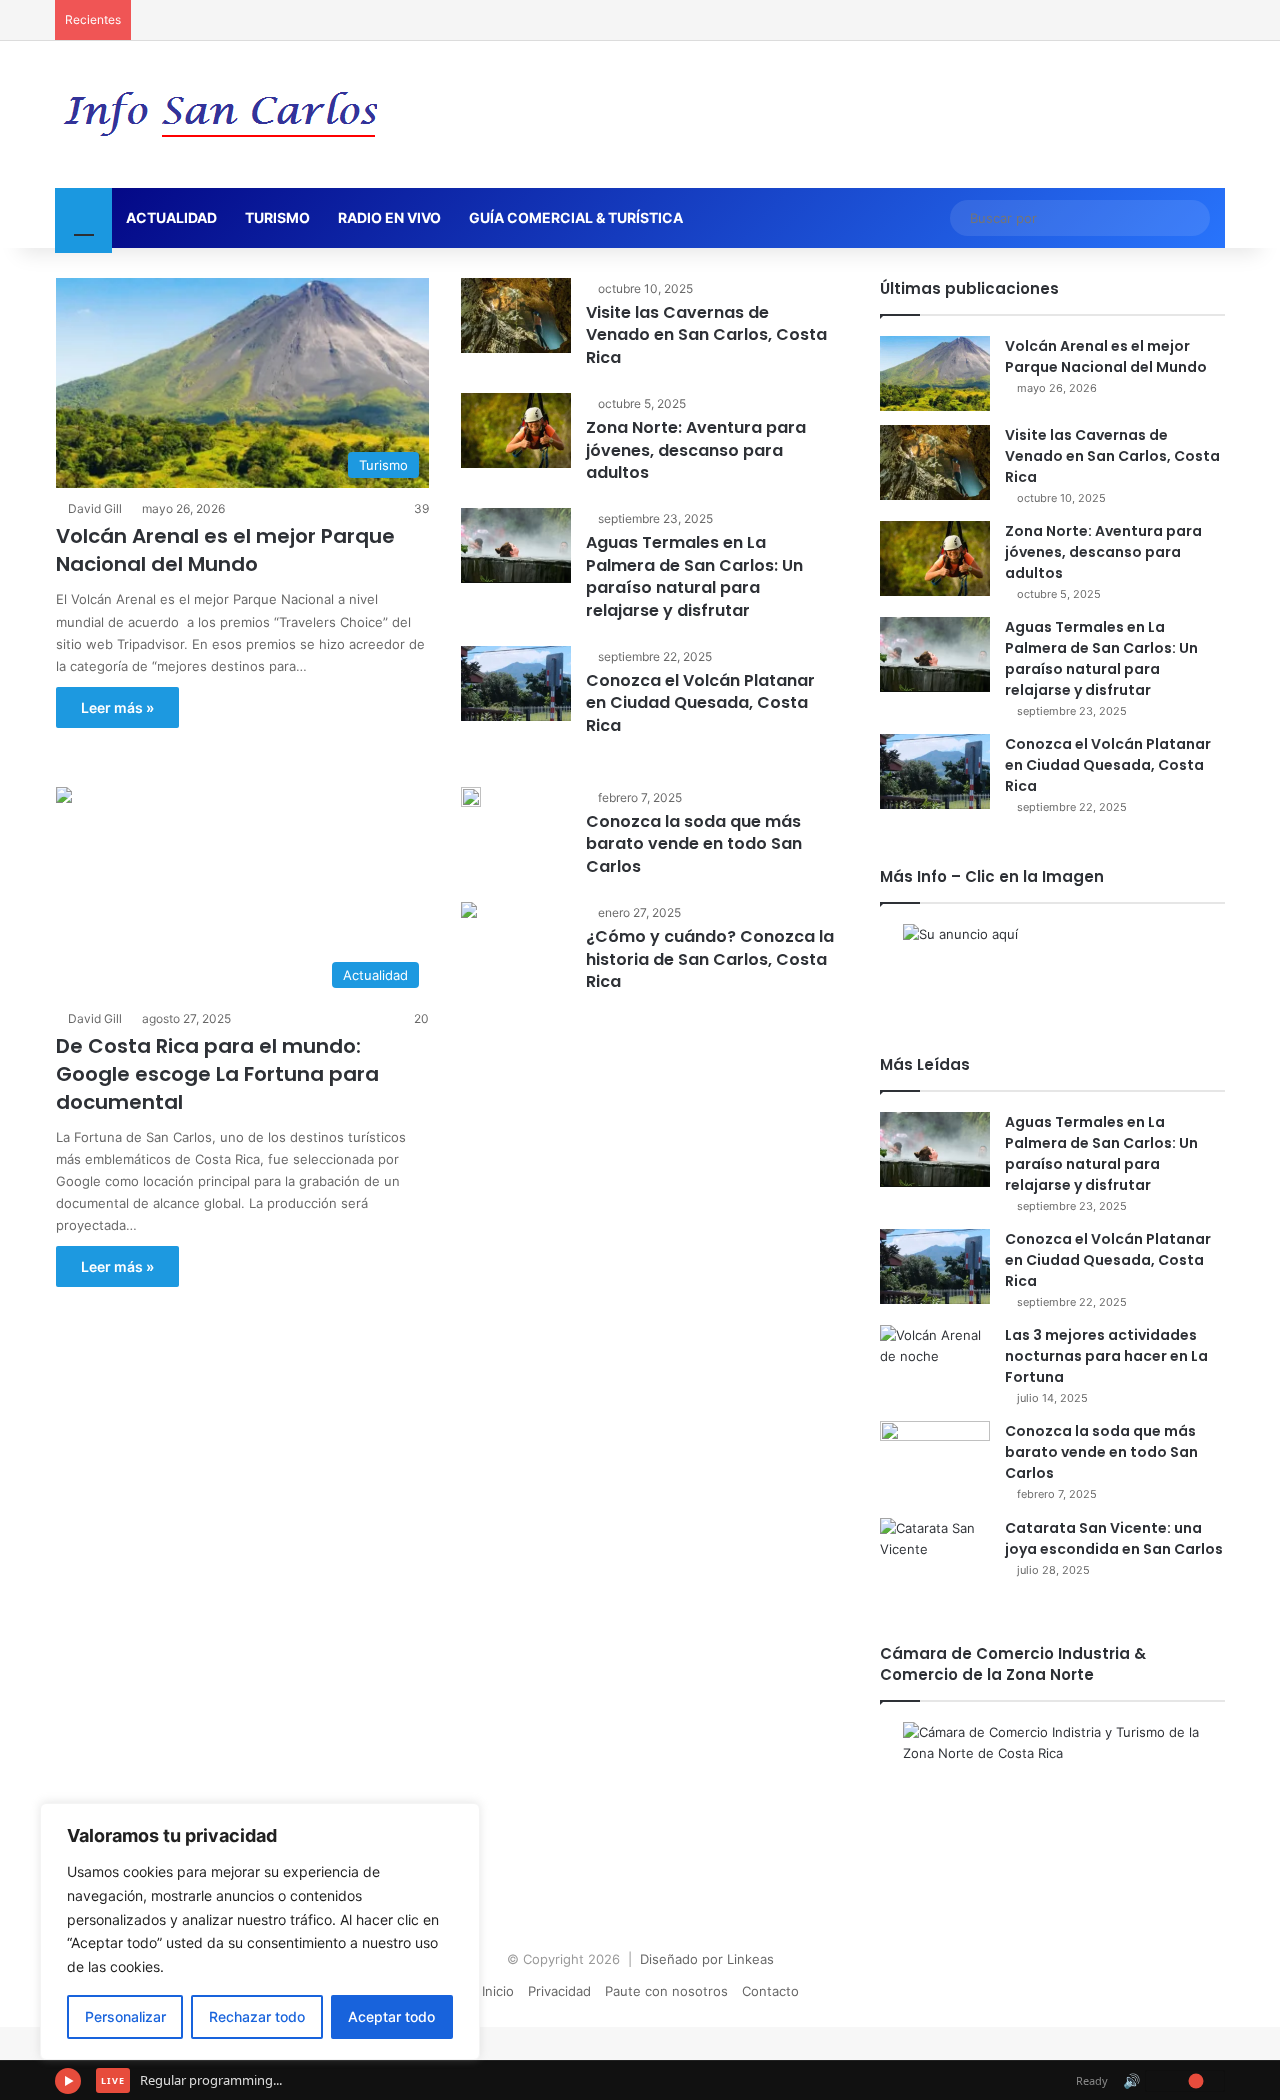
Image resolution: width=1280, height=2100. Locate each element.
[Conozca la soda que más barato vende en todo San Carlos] (471, 797)
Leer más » (117, 707)
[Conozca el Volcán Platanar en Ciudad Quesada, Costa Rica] (516, 683)
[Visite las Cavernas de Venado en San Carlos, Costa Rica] (516, 315)
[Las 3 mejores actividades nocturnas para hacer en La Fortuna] (935, 1362)
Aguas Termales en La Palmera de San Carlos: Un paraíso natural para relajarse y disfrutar (694, 576)
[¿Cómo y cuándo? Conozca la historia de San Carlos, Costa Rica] (469, 912)
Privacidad (559, 1991)
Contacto (770, 1991)
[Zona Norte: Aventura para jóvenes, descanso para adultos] (516, 430)
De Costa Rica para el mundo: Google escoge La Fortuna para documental (217, 1074)
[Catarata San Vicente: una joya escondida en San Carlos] (935, 1555)
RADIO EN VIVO (389, 217)
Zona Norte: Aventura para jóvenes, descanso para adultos (696, 450)
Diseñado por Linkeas (707, 1959)
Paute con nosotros (666, 1991)
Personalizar (125, 2016)
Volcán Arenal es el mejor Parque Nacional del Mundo (225, 550)
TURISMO (277, 217)
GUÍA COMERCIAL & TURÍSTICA (576, 217)
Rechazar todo (257, 2016)
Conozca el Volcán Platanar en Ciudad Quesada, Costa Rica (700, 703)
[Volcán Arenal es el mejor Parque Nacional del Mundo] (935, 373)
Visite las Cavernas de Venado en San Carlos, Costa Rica (706, 335)
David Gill (95, 508)
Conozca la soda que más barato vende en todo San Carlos (694, 844)
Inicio (498, 1991)
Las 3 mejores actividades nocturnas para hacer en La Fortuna (1106, 1356)
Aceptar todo (391, 2016)
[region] (260, 1931)
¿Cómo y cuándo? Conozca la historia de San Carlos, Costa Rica (710, 959)
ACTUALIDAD (171, 217)
